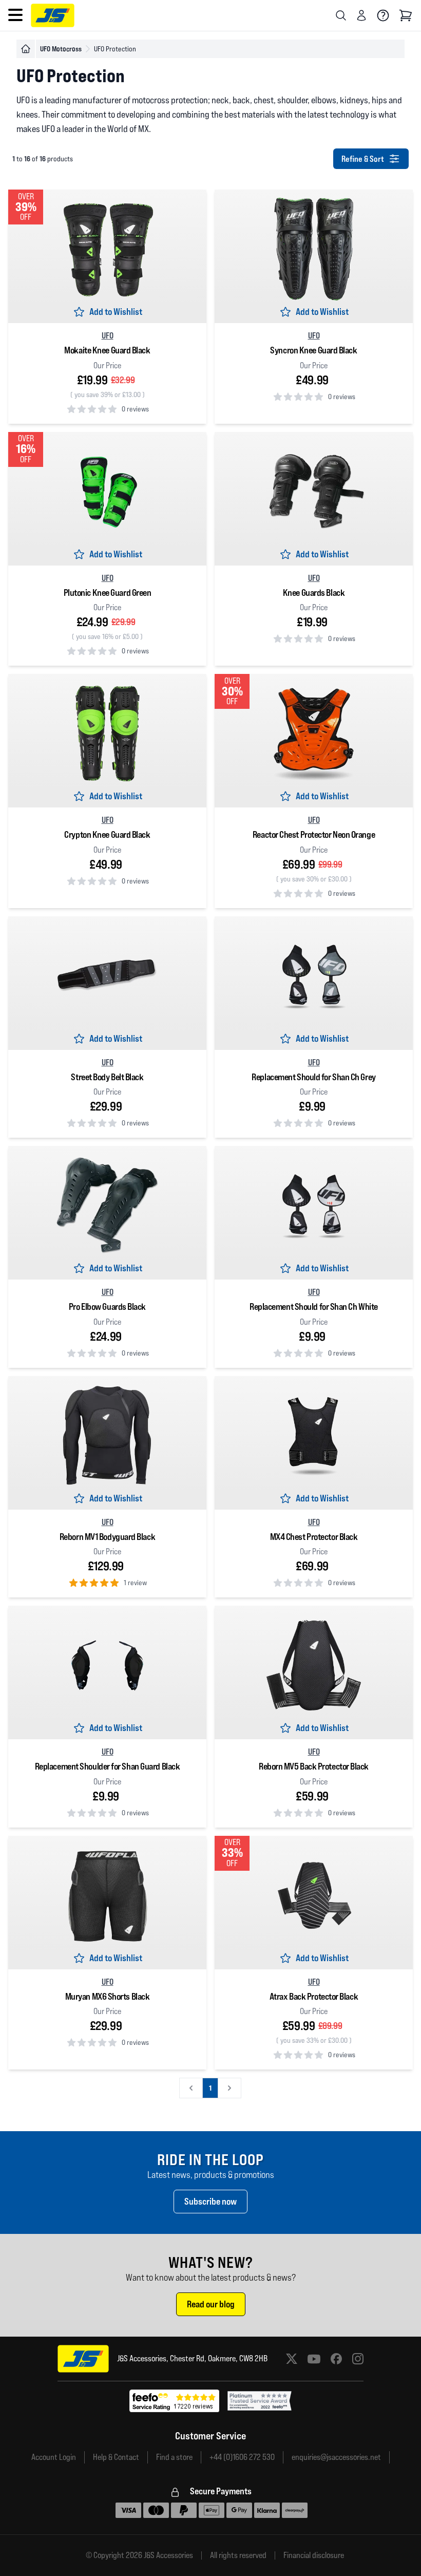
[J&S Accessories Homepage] (53, 15)
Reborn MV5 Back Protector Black (314, 1766)
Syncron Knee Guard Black (313, 350)
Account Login (54, 2457)
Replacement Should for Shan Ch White (314, 1306)
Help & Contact (116, 2457)
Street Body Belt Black (107, 1077)
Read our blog (211, 2304)
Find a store (174, 2457)
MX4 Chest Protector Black (314, 1537)
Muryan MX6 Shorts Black (108, 1996)
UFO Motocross (61, 49)
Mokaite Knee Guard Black (107, 350)
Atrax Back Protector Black (314, 1996)
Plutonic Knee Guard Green (108, 593)
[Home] (26, 49)
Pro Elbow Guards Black (107, 1306)
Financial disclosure (314, 2555)
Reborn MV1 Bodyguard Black (107, 1537)
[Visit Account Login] (361, 15)
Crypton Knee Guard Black (107, 834)
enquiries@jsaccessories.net (336, 2457)
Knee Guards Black (314, 593)
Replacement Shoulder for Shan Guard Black (108, 1766)
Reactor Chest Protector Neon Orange (314, 834)
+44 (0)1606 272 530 (242, 2457)
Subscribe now (210, 2201)
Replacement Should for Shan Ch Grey (313, 1077)
